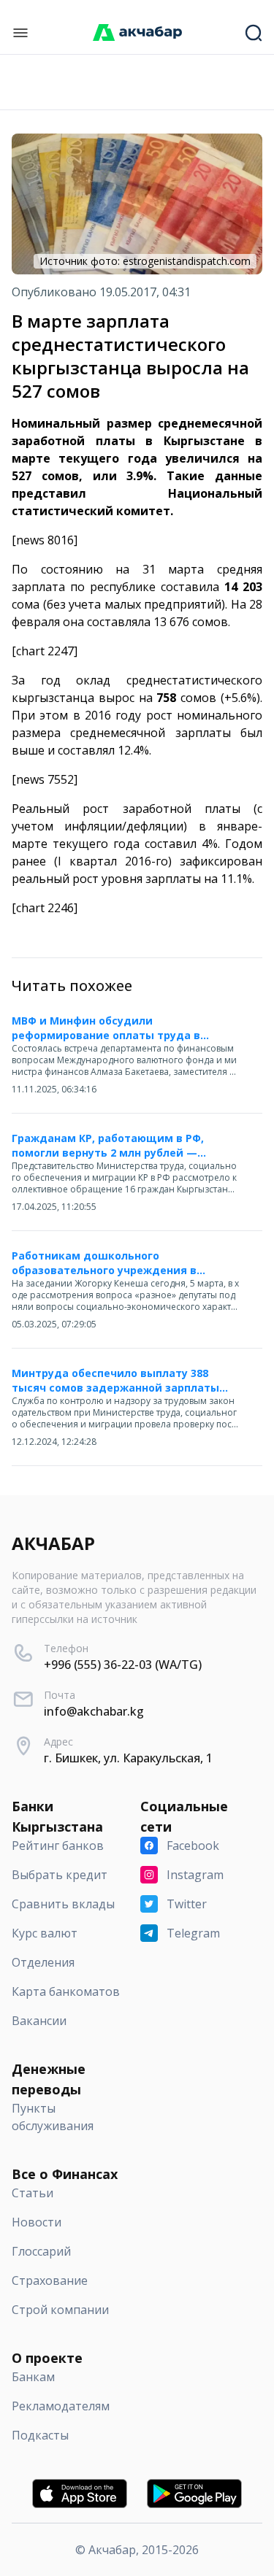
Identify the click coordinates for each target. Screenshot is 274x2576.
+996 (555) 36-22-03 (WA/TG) (123, 1665)
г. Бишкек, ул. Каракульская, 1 (128, 1758)
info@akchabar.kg (94, 1711)
